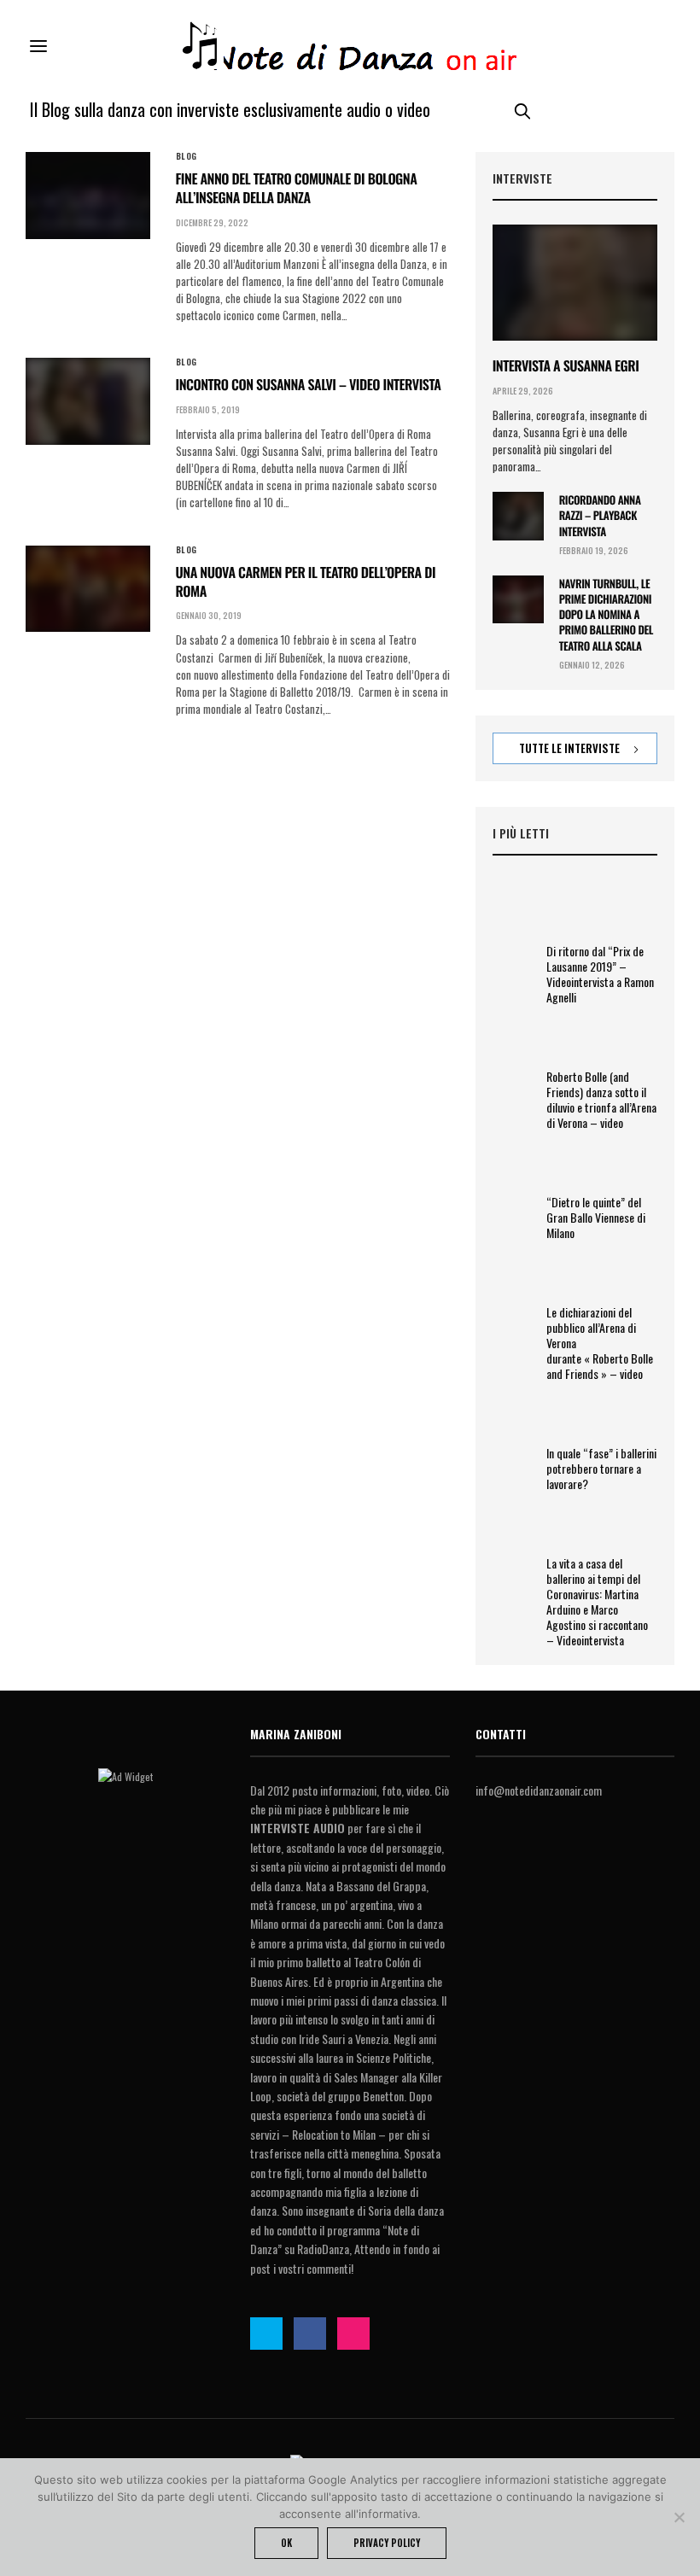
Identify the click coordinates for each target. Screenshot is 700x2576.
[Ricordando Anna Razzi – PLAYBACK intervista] (518, 516)
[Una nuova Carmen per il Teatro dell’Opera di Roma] (88, 589)
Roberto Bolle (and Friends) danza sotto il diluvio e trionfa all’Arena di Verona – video (601, 1100)
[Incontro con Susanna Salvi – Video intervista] (88, 401)
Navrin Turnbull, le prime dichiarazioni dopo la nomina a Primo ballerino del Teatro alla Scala (606, 614)
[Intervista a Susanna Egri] (575, 283)
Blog (187, 156)
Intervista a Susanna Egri (566, 365)
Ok (286, 2543)
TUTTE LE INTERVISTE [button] (571, 748)
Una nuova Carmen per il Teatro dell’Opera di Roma (306, 581)
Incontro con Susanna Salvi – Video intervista (309, 384)
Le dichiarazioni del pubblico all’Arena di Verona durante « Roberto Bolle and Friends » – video (600, 1343)
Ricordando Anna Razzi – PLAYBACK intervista (600, 515)
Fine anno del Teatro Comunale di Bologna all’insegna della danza (297, 188)
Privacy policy (387, 2543)
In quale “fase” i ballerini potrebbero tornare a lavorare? (601, 1469)
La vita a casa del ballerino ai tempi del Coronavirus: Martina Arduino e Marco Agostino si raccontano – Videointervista (597, 1602)
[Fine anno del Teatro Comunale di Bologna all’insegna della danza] (88, 196)
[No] (679, 2517)
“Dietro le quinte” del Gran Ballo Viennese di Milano (596, 1218)
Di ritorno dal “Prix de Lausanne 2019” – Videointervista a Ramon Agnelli (600, 974)
